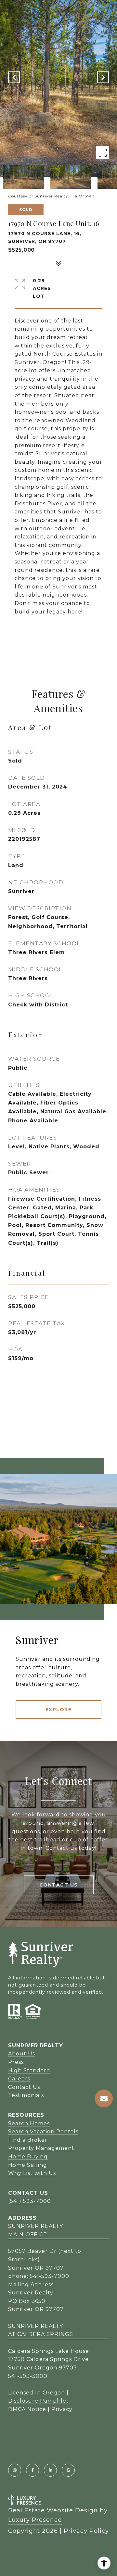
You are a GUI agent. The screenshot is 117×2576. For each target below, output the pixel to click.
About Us (22, 2054)
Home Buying (28, 2157)
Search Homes (29, 2123)
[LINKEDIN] (50, 2470)
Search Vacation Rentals (43, 2132)
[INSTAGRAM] (15, 2470)
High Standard (29, 2071)
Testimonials (26, 2095)
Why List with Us (32, 2173)
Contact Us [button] (59, 1885)
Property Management (41, 2148)
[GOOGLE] (68, 2470)
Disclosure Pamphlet (39, 2401)
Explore (59, 1710)
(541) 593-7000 (30, 2201)
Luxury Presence (35, 2520)
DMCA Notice (27, 2409)
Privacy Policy (86, 2531)
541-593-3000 (28, 2376)
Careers (19, 2079)
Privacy (62, 2409)
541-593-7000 (50, 2276)
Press (16, 2062)
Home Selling (28, 2165)
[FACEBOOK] (32, 2470)
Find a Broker (28, 2140)
